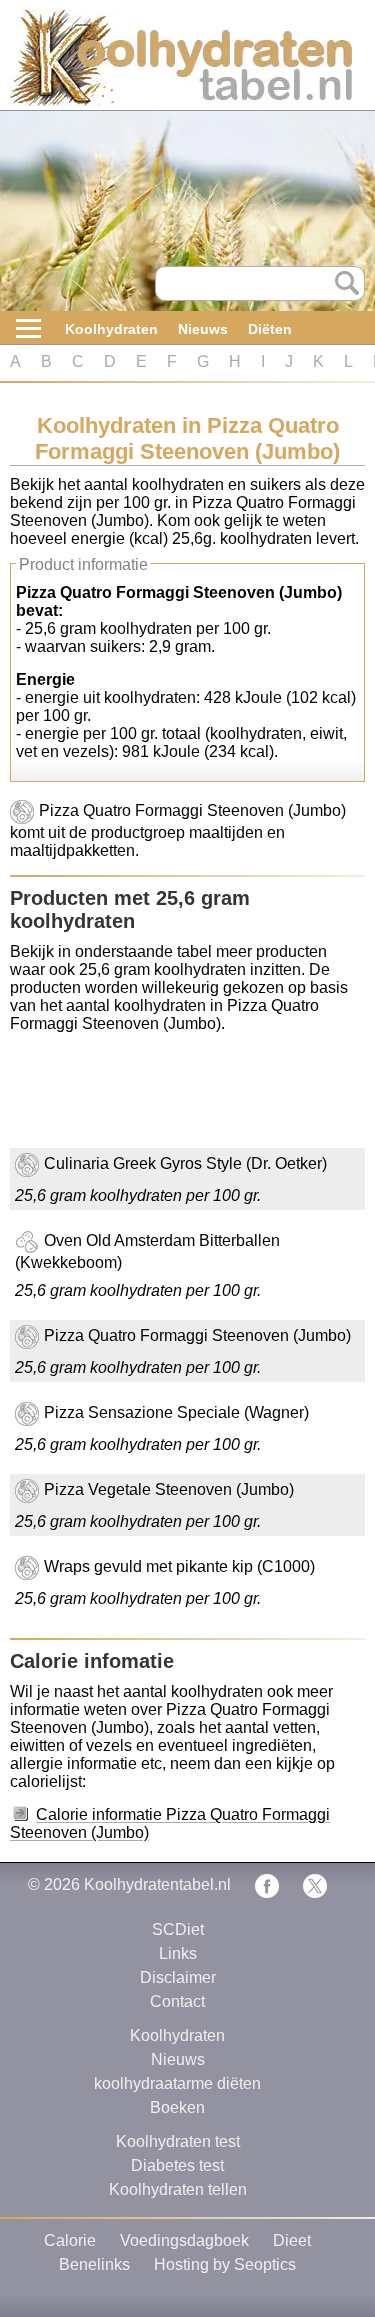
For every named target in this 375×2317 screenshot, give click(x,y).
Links (178, 1953)
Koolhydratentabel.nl (157, 1884)
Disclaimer (178, 1977)
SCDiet (178, 1929)
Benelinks (94, 2264)
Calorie (70, 2240)
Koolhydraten (111, 329)
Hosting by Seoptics (225, 2264)
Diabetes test (177, 2165)
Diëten (270, 329)
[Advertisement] (170, 1098)
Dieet (292, 2240)
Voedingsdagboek (184, 2240)
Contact (177, 2001)
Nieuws (203, 329)
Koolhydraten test (178, 2141)
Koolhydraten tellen (178, 2189)
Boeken (177, 2107)
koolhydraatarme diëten (177, 2083)
